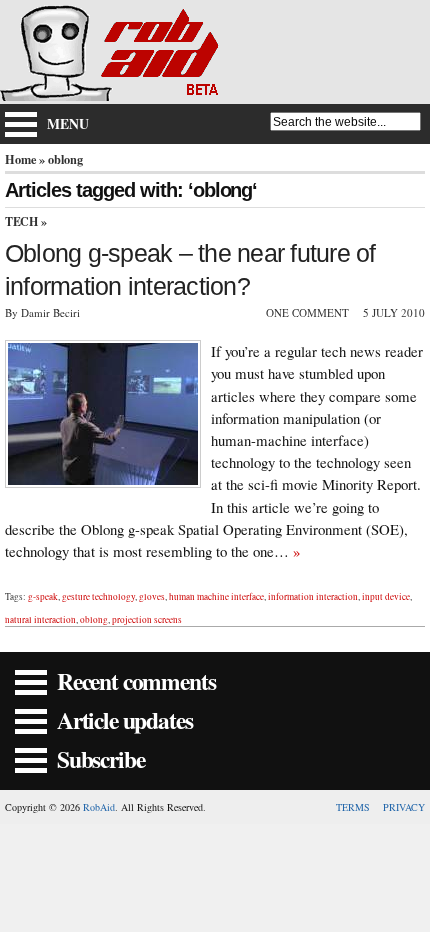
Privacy (404, 807)
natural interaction (40, 619)
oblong (94, 619)
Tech (21, 221)
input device (386, 596)
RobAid (99, 807)
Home (20, 159)
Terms (353, 807)
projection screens (147, 619)
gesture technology (98, 596)
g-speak (43, 596)
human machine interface (216, 596)
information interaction (313, 596)
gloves (152, 596)
